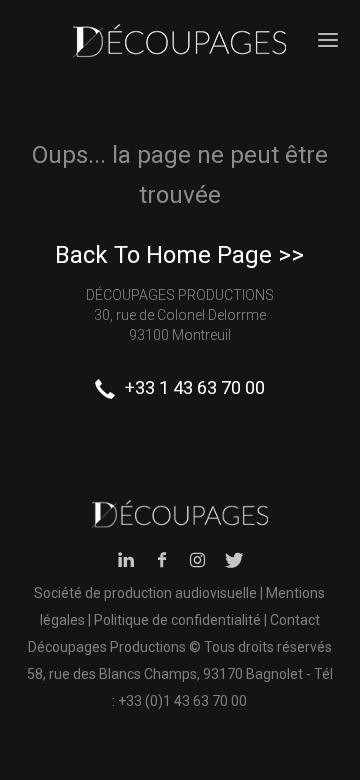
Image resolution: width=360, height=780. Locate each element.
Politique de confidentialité (177, 620)
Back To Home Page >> (179, 255)
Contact (295, 620)
